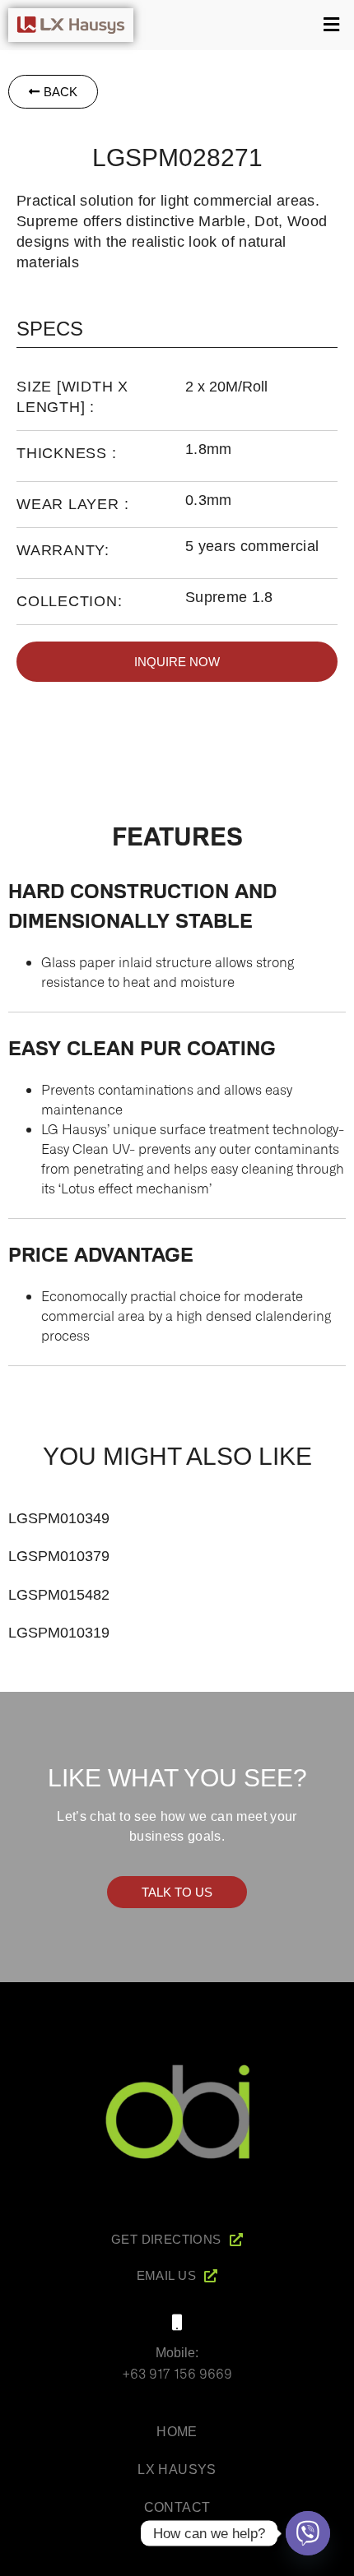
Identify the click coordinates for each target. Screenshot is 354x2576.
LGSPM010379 (59, 1556)
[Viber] (308, 2533)
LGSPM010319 (59, 1633)
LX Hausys (177, 2469)
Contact (177, 2507)
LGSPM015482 (59, 1595)
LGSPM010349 (59, 1518)
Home (177, 2432)
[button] (248, 25)
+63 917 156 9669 (177, 2373)
